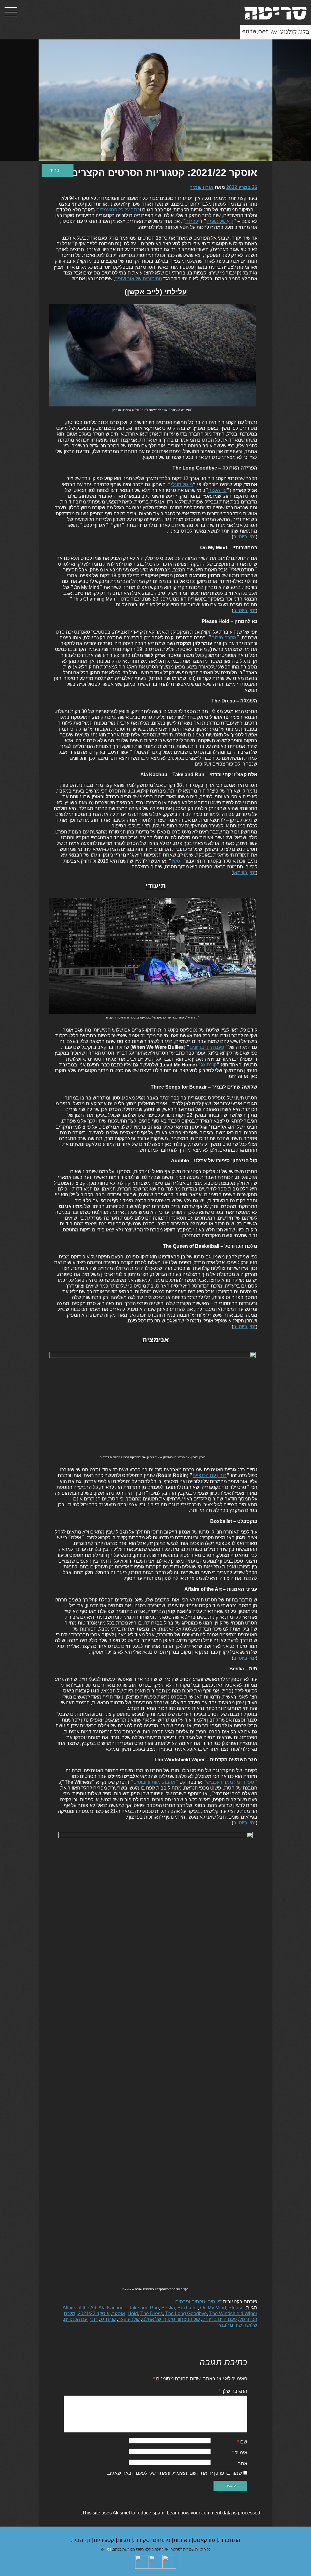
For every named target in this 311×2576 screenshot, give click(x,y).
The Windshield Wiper (233, 2313)
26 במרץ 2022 (242, 187)
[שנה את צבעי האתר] (58, 170)
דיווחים (215, 2302)
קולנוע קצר (129, 2319)
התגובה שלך (233, 2391)
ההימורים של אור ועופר (138, 279)
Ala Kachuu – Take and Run (129, 2308)
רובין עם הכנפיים (210, 1475)
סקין (176, 861)
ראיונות (183, 2540)
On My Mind (213, 2308)
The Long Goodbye (186, 2313)
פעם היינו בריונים (207, 1047)
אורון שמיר (202, 187)
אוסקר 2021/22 (94, 2313)
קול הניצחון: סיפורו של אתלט (171, 2319)
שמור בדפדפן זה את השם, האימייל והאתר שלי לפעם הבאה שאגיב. (174, 2473)
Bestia (168, 2308)
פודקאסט (205, 2540)
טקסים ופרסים (190, 2302)
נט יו (108, 2549)
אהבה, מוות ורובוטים (154, 1782)
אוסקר (119, 2313)
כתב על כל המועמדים (118, 210)
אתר (243, 2464)
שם (242, 2442)
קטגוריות (105, 2540)
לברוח (192, 221)
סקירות (142, 2540)
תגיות (124, 2540)
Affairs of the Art (79, 2308)
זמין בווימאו (244, 872)
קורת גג (209, 1065)
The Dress (152, 2313)
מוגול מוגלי (182, 485)
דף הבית (82, 2540)
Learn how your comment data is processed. (171, 2513)
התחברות (229, 2540)
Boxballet (188, 2308)
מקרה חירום (224, 638)
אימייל (239, 2453)
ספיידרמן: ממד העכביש (230, 1782)
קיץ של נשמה (220, 221)
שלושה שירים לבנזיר (237, 2325)
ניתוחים (162, 2540)
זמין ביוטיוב (244, 537)
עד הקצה (217, 490)
